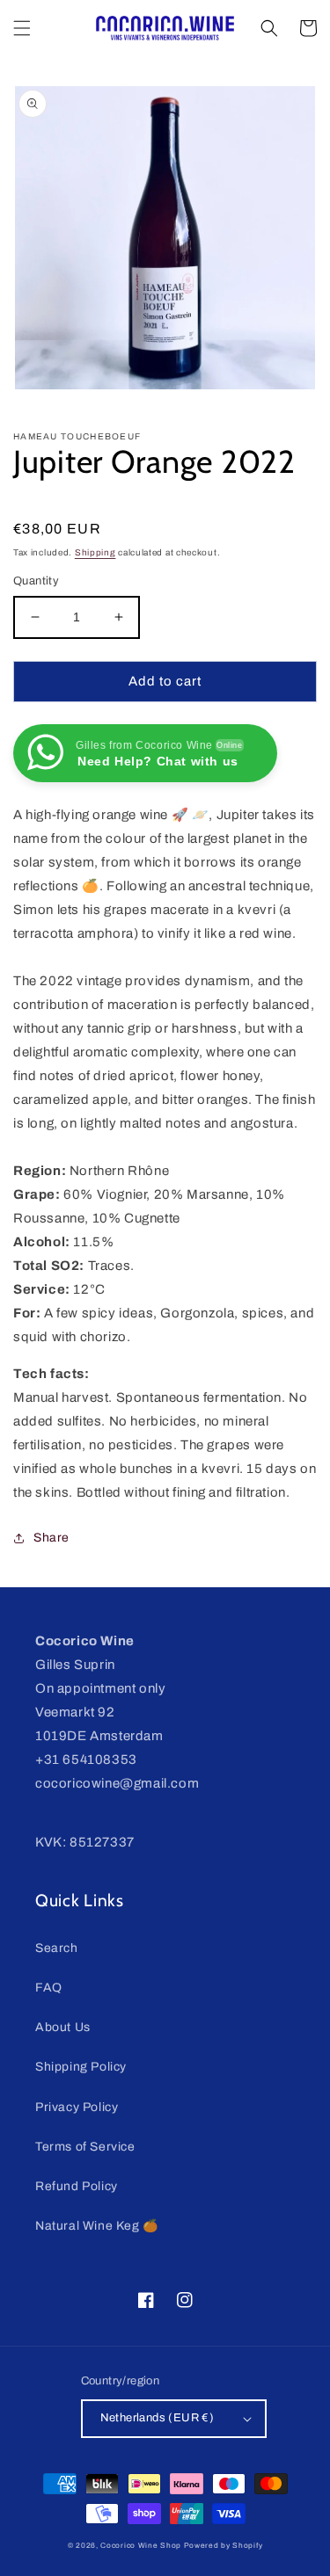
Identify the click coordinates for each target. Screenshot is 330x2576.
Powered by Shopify (224, 2546)
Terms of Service (85, 2147)
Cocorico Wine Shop (141, 2546)
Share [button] (51, 1538)
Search (57, 1948)
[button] (22, 28)
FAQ (49, 1988)
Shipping (95, 552)
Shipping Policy (81, 2067)
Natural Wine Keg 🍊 (97, 2226)
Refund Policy (77, 2186)
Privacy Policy (77, 2107)
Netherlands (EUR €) (158, 2418)
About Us (63, 2027)
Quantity (36, 581)
